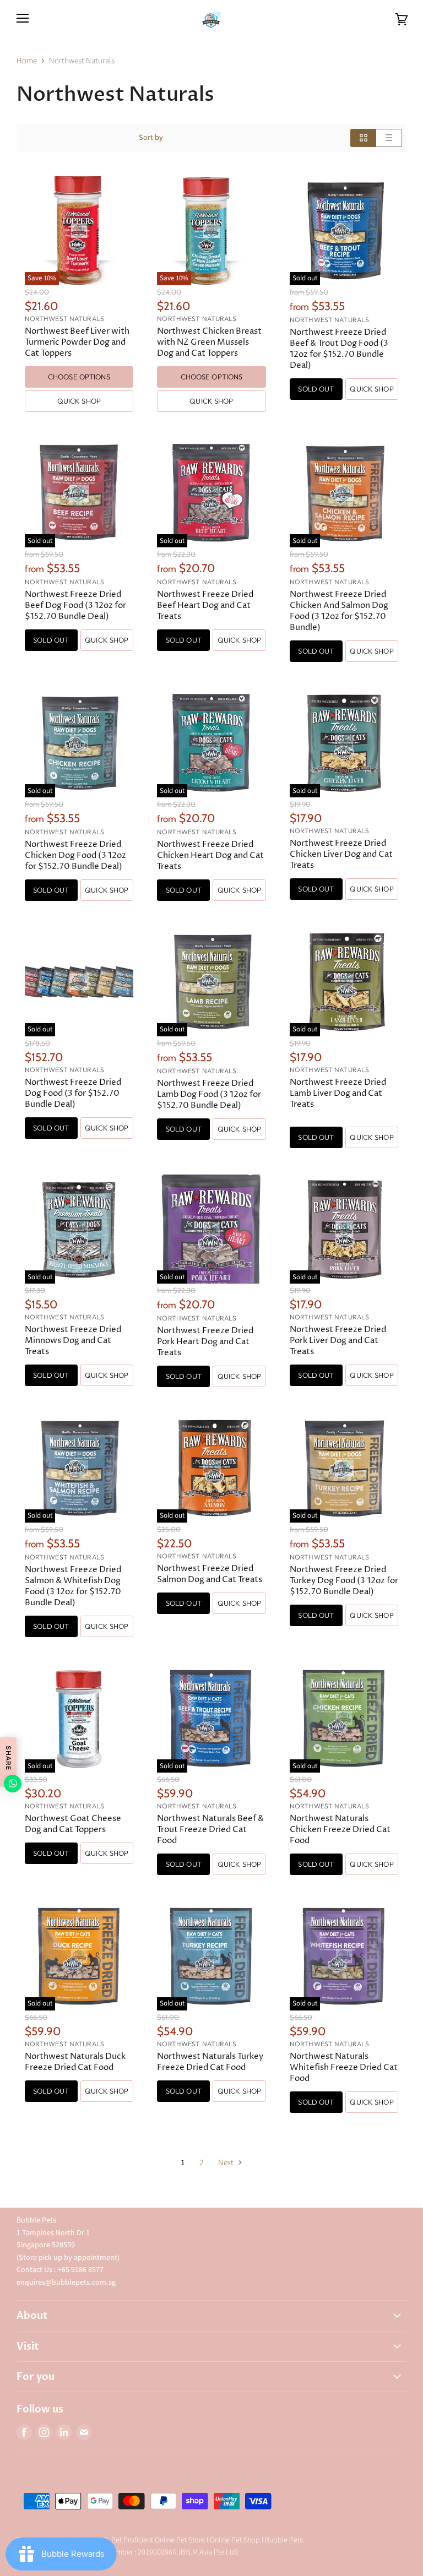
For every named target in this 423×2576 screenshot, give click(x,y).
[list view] (389, 138)
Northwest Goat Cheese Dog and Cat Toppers (73, 1824)
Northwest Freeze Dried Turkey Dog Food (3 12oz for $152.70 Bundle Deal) (344, 1581)
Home (27, 61)
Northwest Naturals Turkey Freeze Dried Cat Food (210, 2062)
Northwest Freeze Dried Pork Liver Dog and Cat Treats (338, 1341)
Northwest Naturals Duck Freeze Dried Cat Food (75, 2062)
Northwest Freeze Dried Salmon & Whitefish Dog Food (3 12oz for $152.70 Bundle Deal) (73, 1586)
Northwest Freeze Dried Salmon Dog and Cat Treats (210, 1574)
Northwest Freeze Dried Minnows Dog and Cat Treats (73, 1341)
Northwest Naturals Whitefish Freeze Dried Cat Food (344, 2067)
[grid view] (363, 138)
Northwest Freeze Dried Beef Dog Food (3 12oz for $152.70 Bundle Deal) (75, 605)
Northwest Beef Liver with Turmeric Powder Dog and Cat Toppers (77, 342)
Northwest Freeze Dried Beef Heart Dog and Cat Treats (205, 605)
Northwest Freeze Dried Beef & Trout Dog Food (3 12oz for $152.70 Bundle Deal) (339, 349)
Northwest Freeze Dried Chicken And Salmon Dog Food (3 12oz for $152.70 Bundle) (339, 611)
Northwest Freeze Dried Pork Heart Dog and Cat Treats (205, 1342)
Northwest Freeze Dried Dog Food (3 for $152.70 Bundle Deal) (73, 1093)
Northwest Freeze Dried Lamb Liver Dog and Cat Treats (338, 1093)
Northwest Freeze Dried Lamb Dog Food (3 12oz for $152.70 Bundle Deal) (209, 1094)
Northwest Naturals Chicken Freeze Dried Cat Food (340, 1830)
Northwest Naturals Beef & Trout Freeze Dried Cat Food (210, 1830)
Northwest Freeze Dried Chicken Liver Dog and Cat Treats (341, 854)
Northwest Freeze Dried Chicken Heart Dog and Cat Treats (210, 855)
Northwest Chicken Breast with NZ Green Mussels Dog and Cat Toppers (209, 342)
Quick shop (79, 401)
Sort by (151, 138)
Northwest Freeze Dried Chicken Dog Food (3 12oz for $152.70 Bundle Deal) (75, 855)
